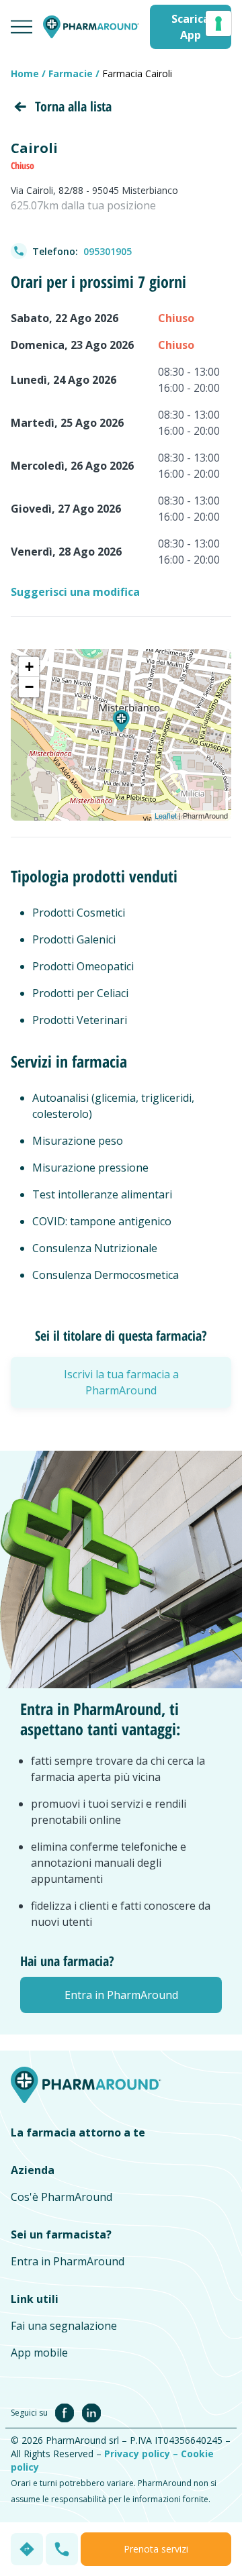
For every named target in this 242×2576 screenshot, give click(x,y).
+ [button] (29, 667)
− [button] (29, 687)
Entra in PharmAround (68, 2261)
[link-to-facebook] (67, 2412)
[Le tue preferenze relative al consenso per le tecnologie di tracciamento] (218, 23)
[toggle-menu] (22, 27)
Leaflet (166, 815)
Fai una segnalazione (64, 2326)
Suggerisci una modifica (75, 592)
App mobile (39, 2353)
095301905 (108, 251)
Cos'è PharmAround (62, 2197)
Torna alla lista (73, 106)
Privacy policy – (143, 2454)
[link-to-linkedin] (91, 2412)
